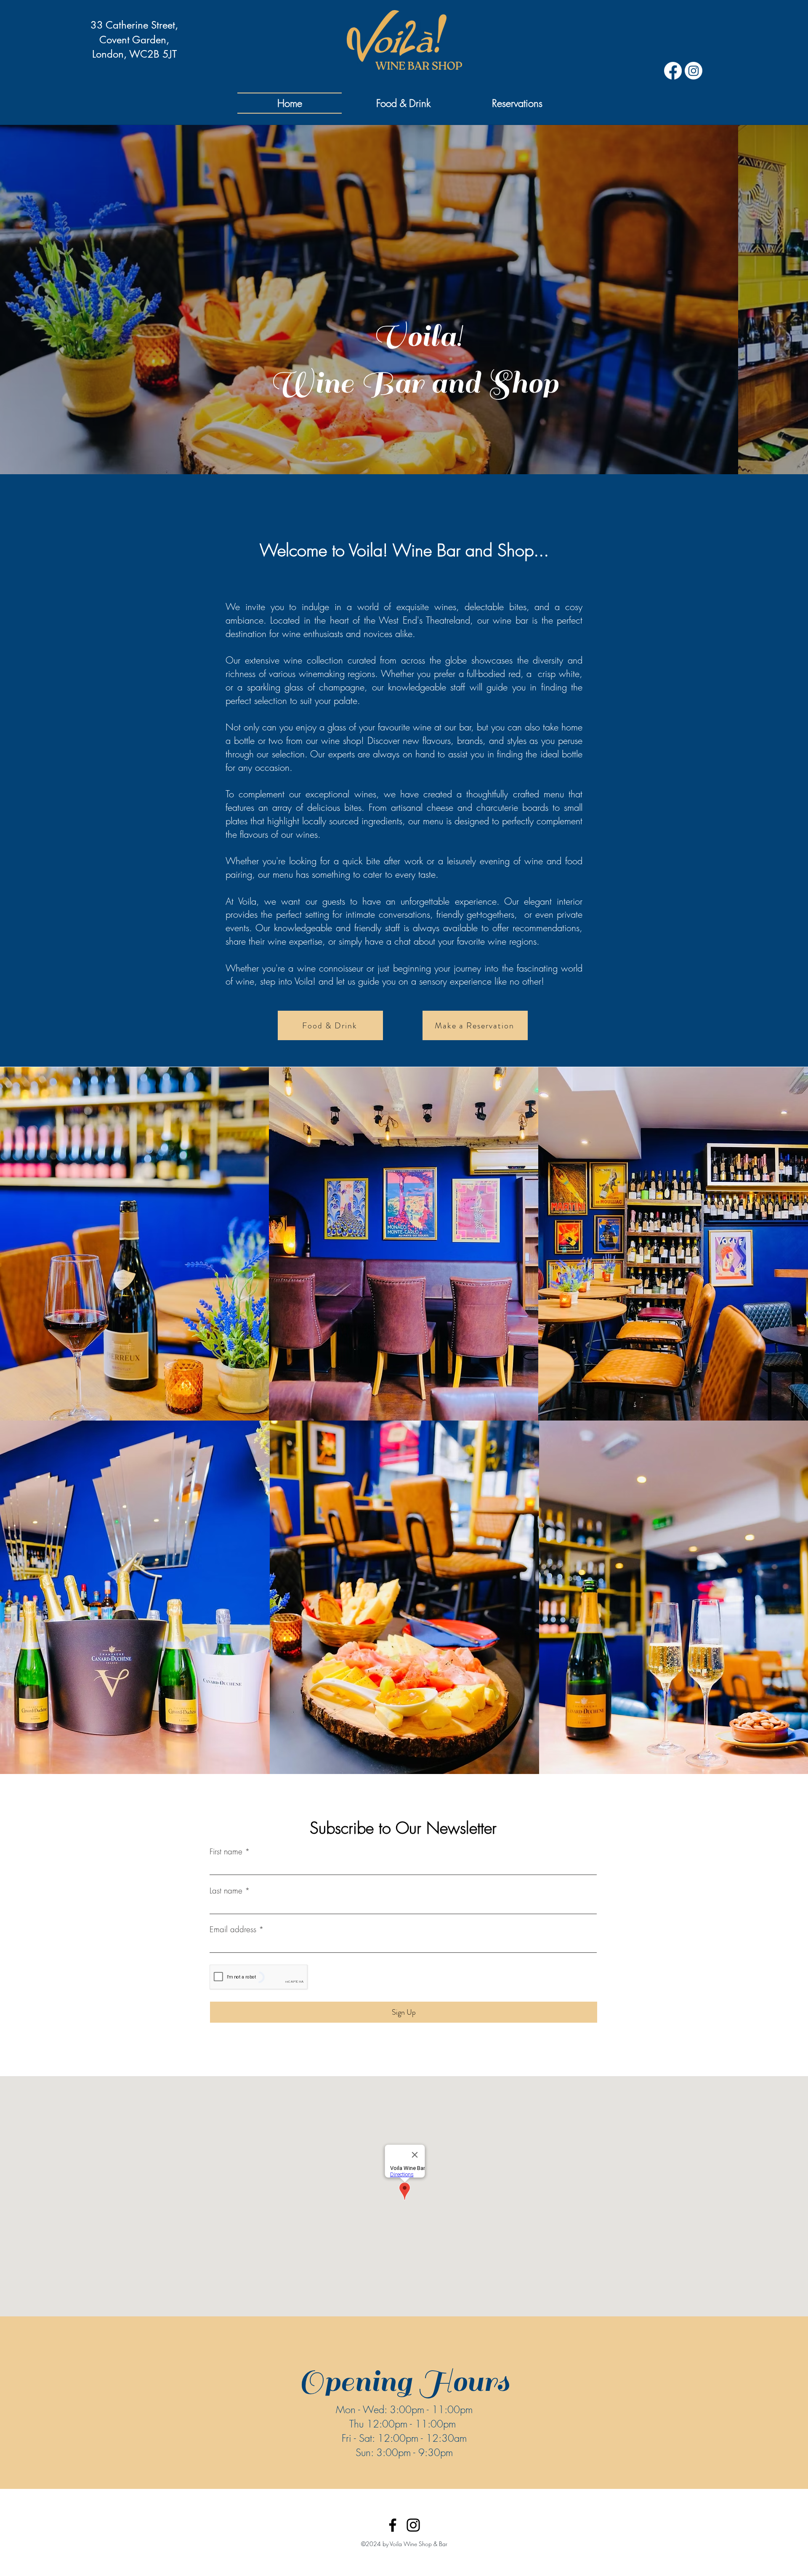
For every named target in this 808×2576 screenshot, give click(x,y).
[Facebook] (393, 2525)
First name (226, 1852)
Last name (226, 1891)
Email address (233, 1929)
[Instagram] (413, 2525)
